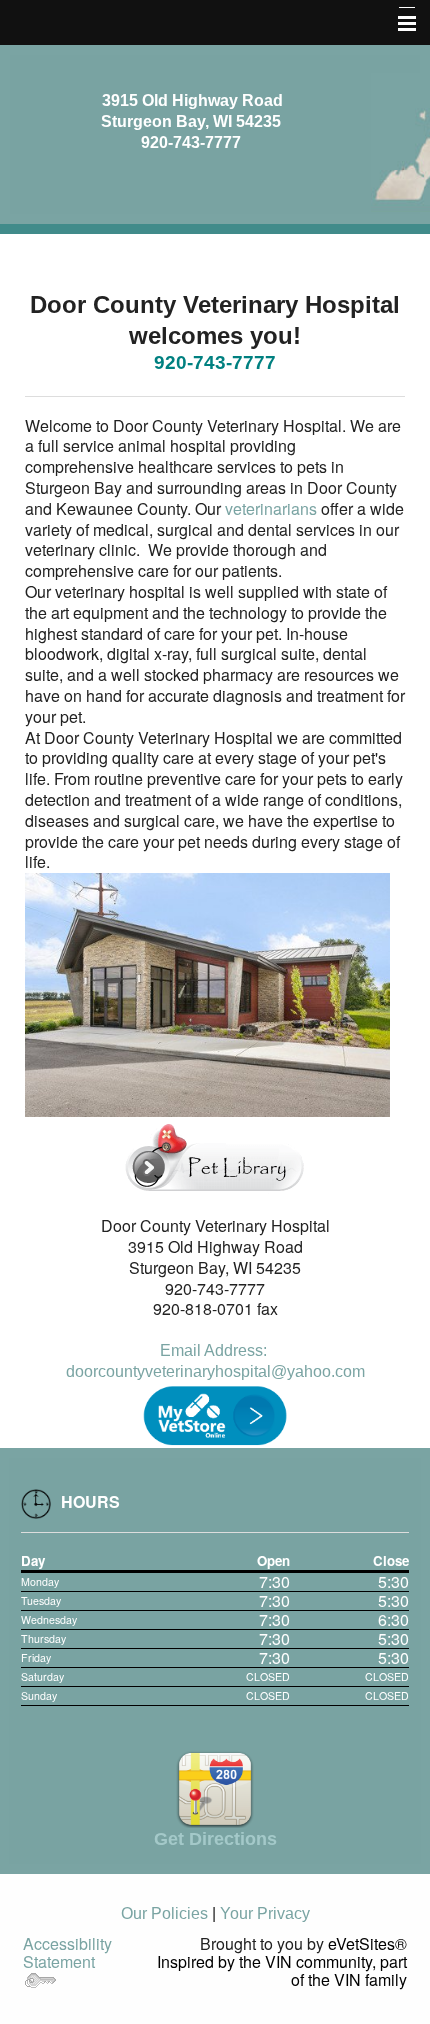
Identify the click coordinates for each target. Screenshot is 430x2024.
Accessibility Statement (67, 1952)
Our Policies (164, 1913)
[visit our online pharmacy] (215, 1413)
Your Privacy (265, 1913)
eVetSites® (367, 1943)
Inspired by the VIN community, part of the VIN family (282, 1970)
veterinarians (271, 508)
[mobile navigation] (398, 24)
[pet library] (215, 1153)
